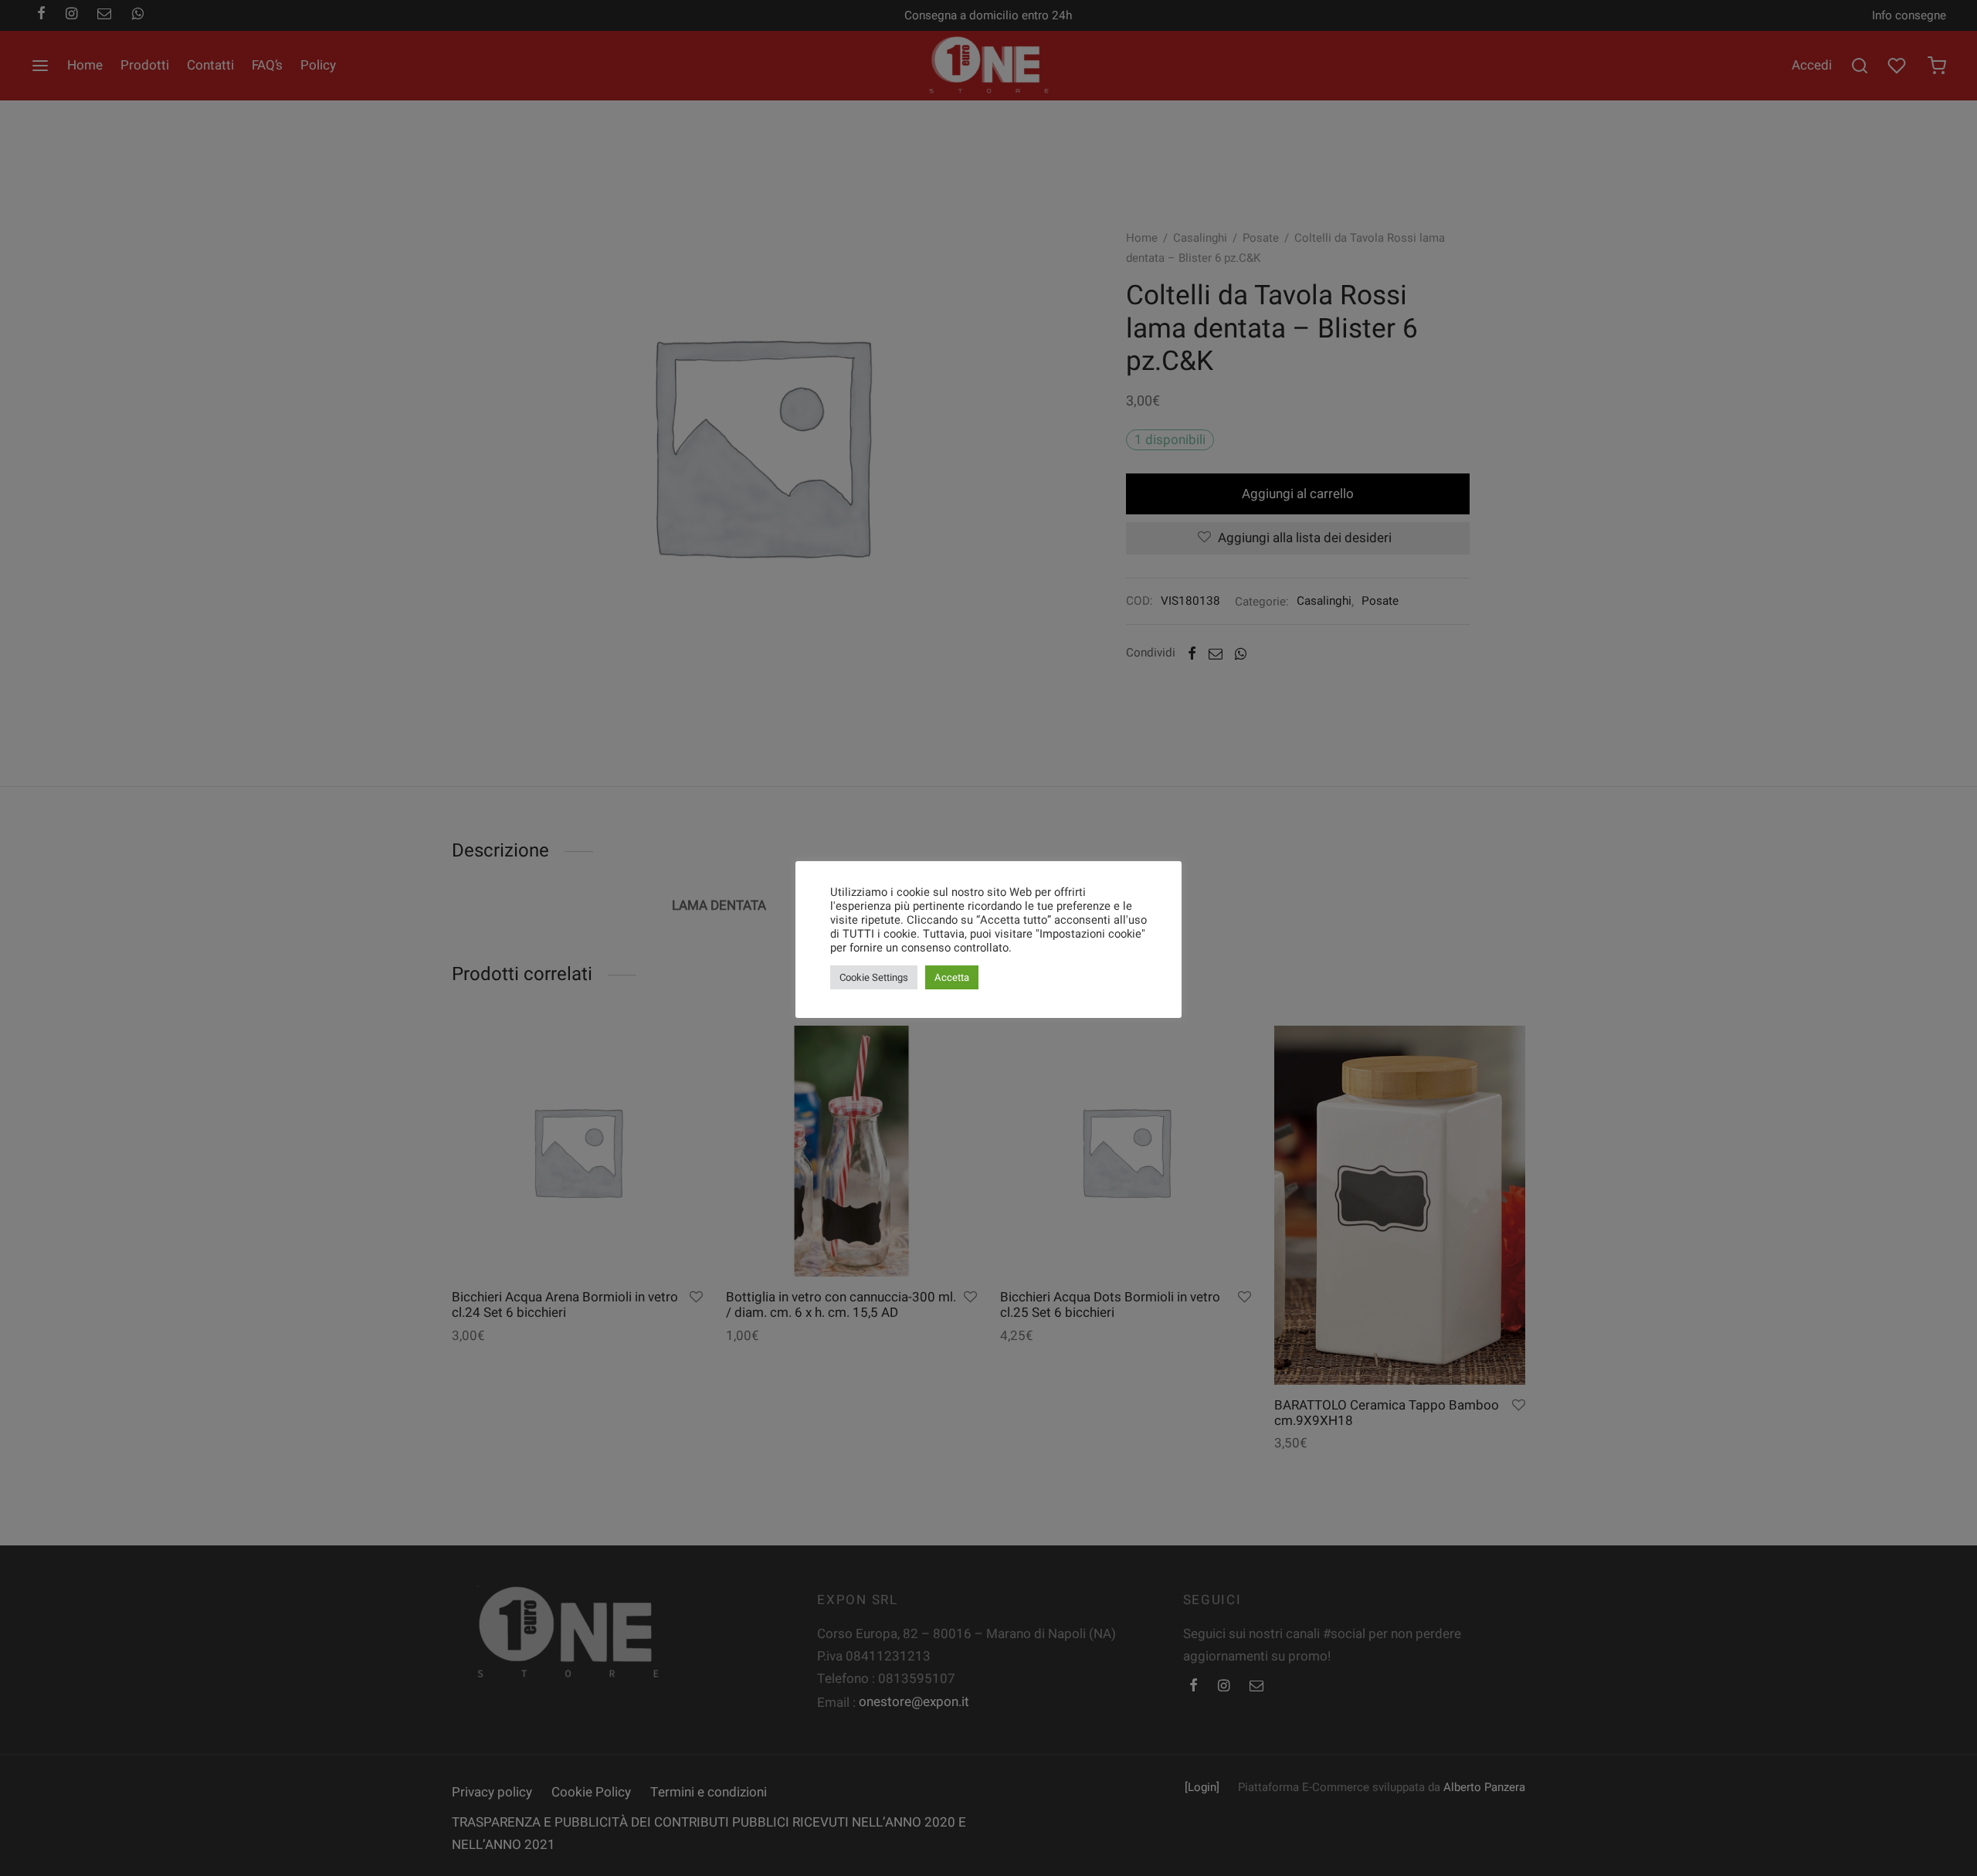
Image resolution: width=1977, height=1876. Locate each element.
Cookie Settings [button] (874, 977)
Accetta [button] (952, 977)
